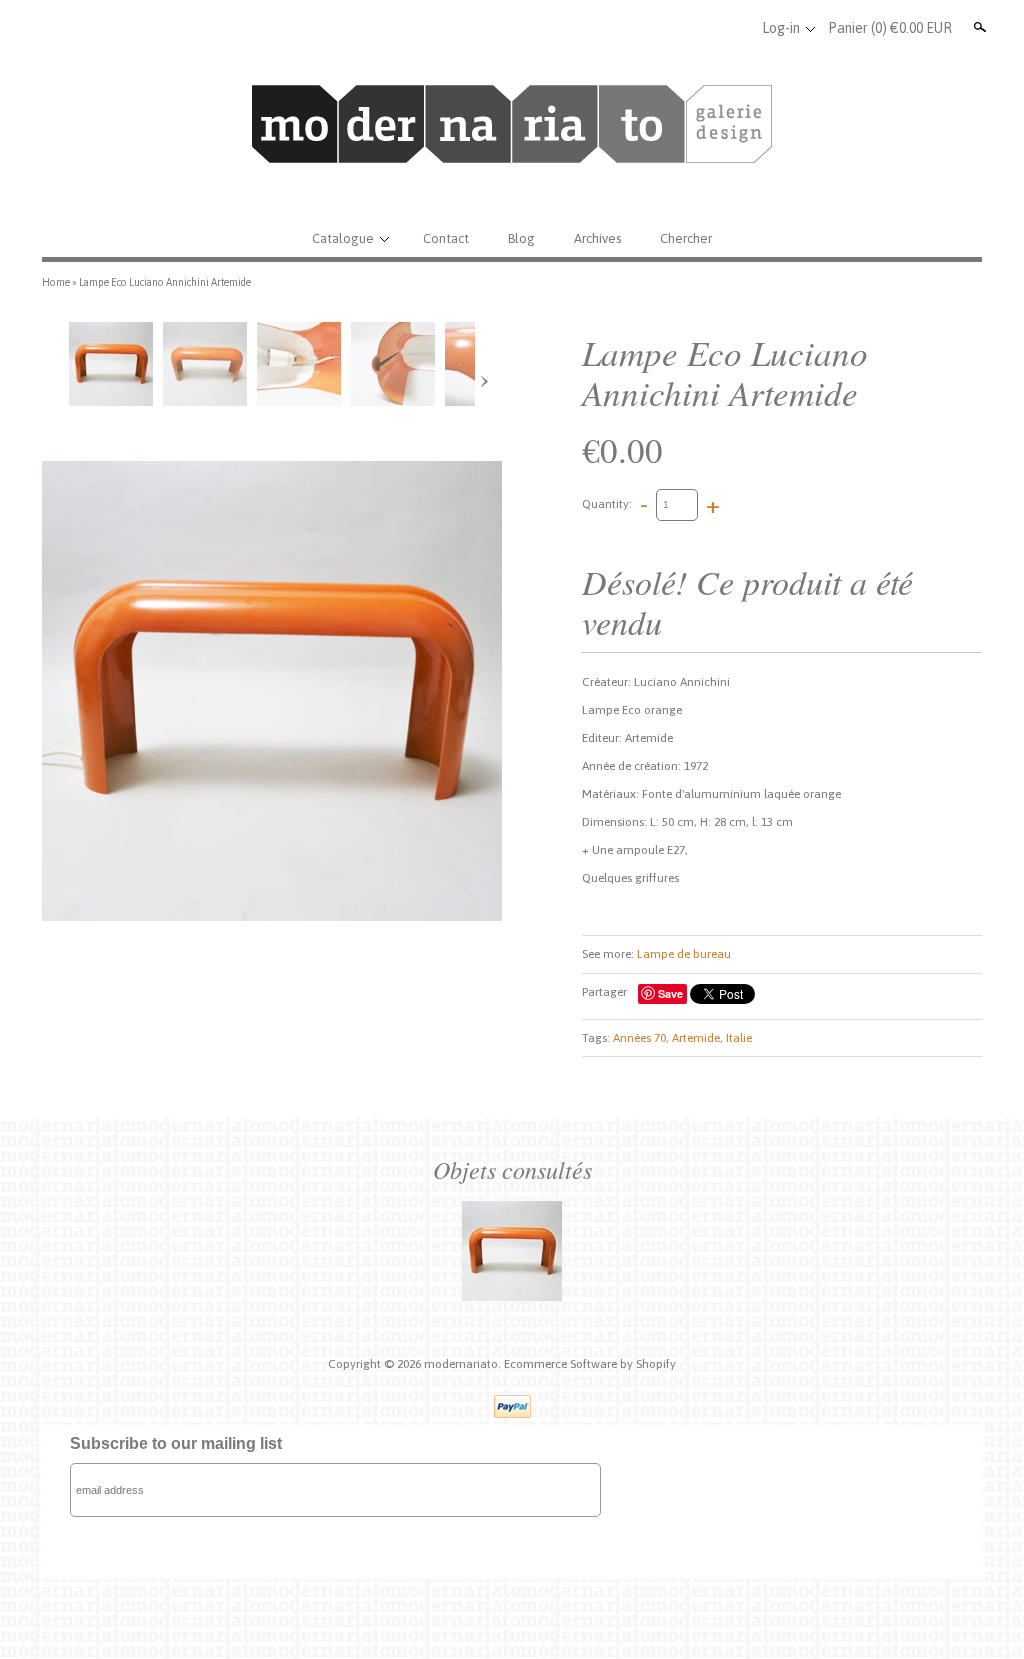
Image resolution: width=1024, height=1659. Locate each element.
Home (56, 282)
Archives (597, 238)
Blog (521, 238)
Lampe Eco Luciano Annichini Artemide (165, 282)
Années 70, (641, 1038)
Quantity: (607, 504)
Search (978, 27)
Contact (446, 238)
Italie (739, 1038)
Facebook (667, 28)
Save (670, 993)
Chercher (686, 238)
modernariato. (464, 1364)
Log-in (781, 28)
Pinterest (733, 28)
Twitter (700, 28)
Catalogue (343, 238)
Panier (890, 28)
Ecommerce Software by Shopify (590, 1364)
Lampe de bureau (684, 954)
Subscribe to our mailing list (176, 1443)
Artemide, (697, 1038)
